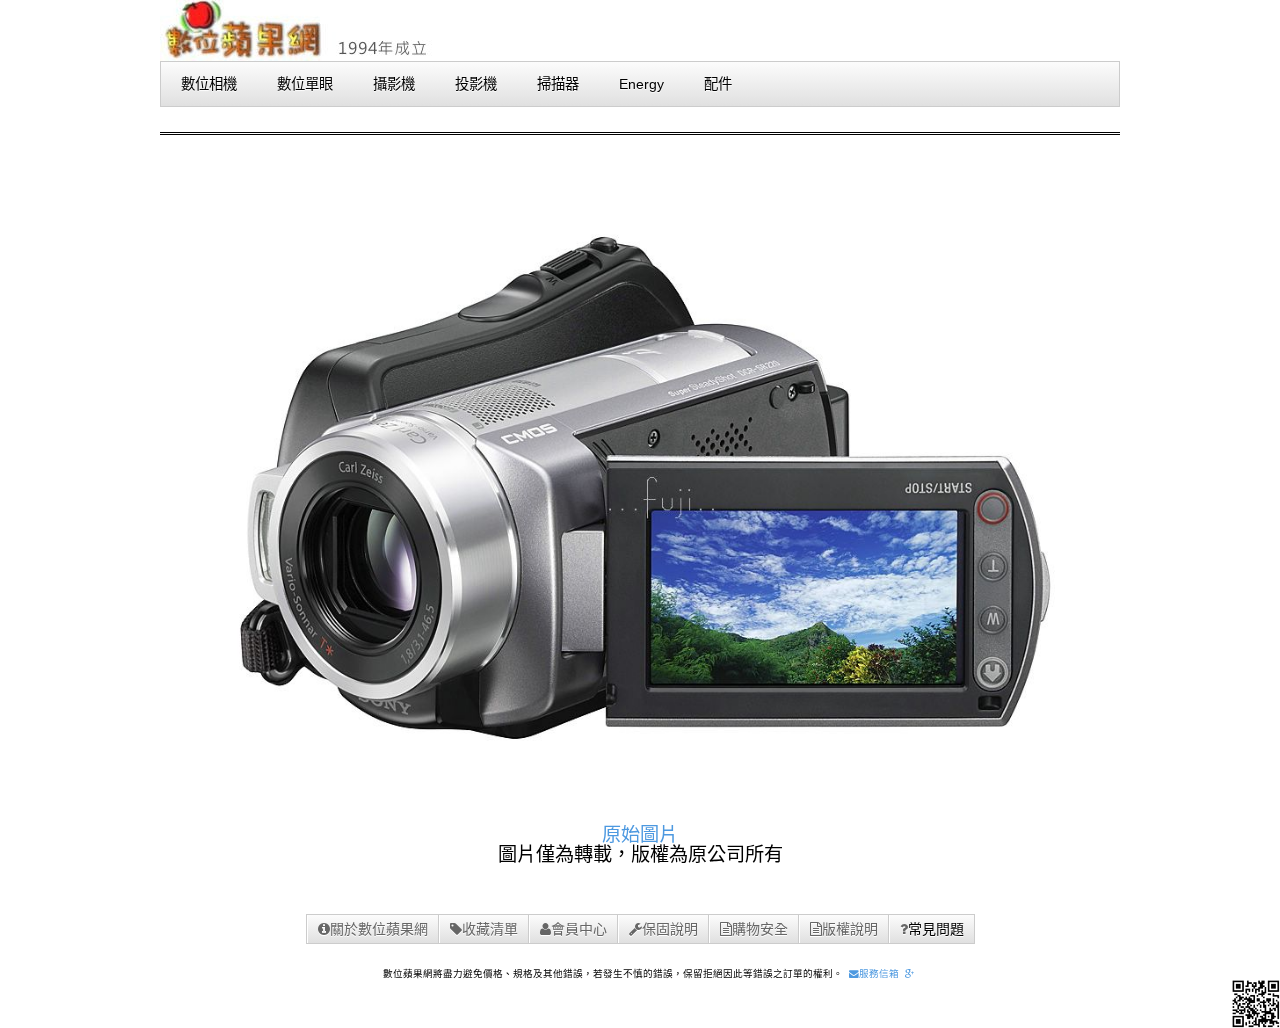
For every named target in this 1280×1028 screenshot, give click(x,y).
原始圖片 (640, 834)
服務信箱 (879, 973)
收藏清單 (490, 929)
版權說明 (850, 929)
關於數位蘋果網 (379, 929)
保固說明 (670, 929)
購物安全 (760, 929)
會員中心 (579, 929)
